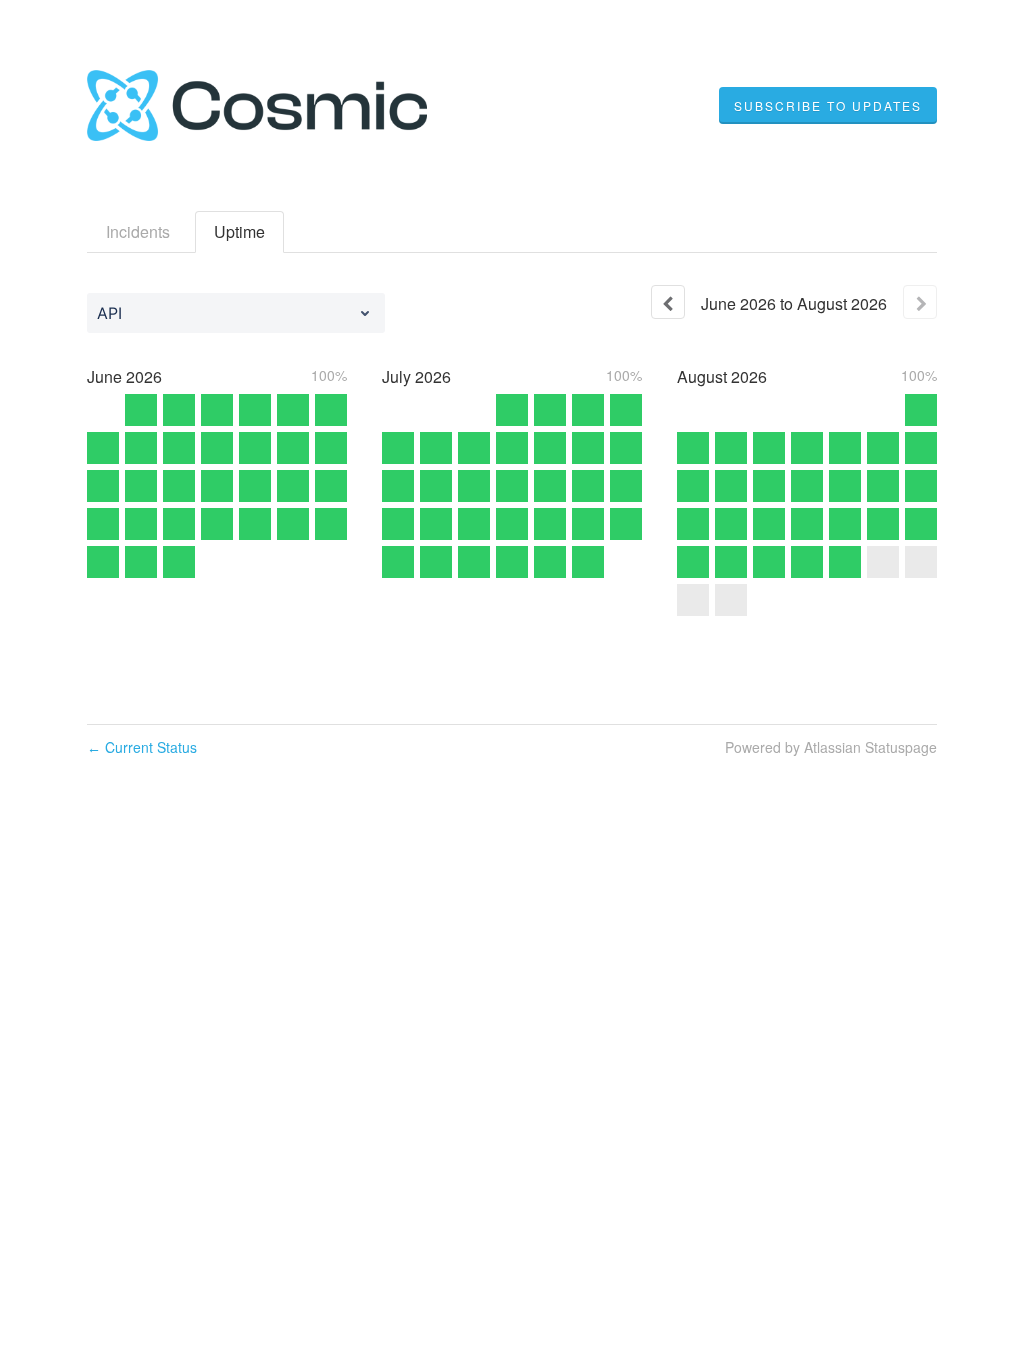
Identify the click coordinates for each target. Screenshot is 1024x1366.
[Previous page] (668, 302)
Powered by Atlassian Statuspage (831, 747)
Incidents (138, 231)
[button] (828, 106)
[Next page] (920, 302)
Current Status (142, 747)
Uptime (239, 231)
